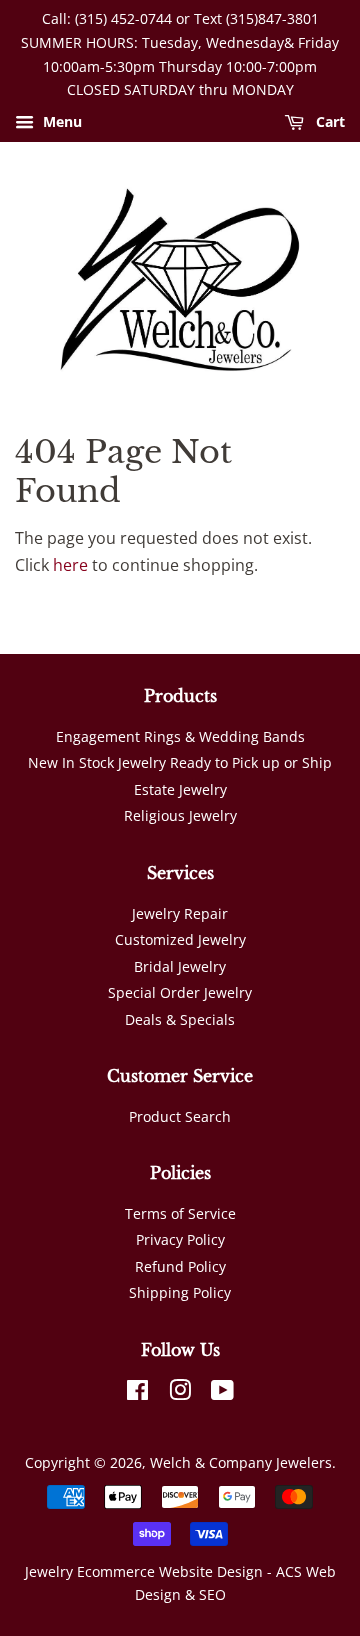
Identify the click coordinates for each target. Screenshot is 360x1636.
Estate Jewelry (180, 789)
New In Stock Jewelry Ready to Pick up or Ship (180, 762)
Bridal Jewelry (180, 966)
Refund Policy (180, 1266)
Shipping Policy (180, 1292)
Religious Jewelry (180, 815)
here (70, 565)
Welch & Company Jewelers (241, 1462)
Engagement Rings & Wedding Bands (180, 736)
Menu (60, 122)
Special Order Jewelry (180, 992)
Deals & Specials (180, 1019)
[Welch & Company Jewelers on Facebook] (137, 1393)
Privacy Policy (180, 1239)
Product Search (180, 1116)
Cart (328, 122)
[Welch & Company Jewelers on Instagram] (180, 1393)
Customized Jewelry (180, 939)
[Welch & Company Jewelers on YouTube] (222, 1393)
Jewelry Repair (180, 913)
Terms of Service (180, 1213)
